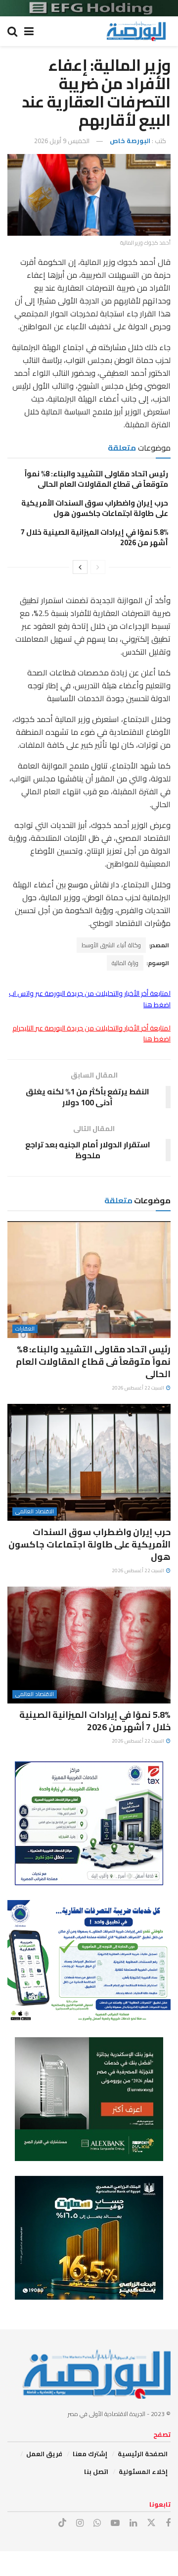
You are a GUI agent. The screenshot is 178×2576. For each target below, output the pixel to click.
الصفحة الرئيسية (143, 2454)
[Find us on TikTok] (62, 2523)
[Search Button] (12, 31)
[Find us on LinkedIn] (133, 2523)
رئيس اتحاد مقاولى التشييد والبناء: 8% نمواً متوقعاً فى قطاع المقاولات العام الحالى (96, 479)
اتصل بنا (96, 2472)
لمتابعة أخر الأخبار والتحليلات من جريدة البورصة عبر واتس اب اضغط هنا (90, 999)
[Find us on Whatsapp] (97, 2523)
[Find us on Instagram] (80, 2523)
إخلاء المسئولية (143, 2472)
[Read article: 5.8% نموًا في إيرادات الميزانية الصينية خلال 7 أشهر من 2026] (89, 1645)
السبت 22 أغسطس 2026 (138, 1388)
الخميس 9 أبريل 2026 (62, 141)
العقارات (25, 1329)
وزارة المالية (125, 963)
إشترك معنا (90, 2454)
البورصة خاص (130, 141)
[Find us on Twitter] (151, 2523)
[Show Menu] (29, 31)
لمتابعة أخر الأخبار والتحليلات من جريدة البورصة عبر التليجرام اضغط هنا (91, 1033)
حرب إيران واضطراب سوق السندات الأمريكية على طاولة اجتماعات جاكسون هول (95, 508)
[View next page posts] (80, 567)
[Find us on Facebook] (168, 2523)
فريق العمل (44, 2454)
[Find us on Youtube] (115, 2523)
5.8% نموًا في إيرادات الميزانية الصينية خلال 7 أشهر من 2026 (94, 537)
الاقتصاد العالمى (35, 1512)
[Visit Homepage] (136, 31)
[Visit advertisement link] (89, 8)
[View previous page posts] (98, 567)
